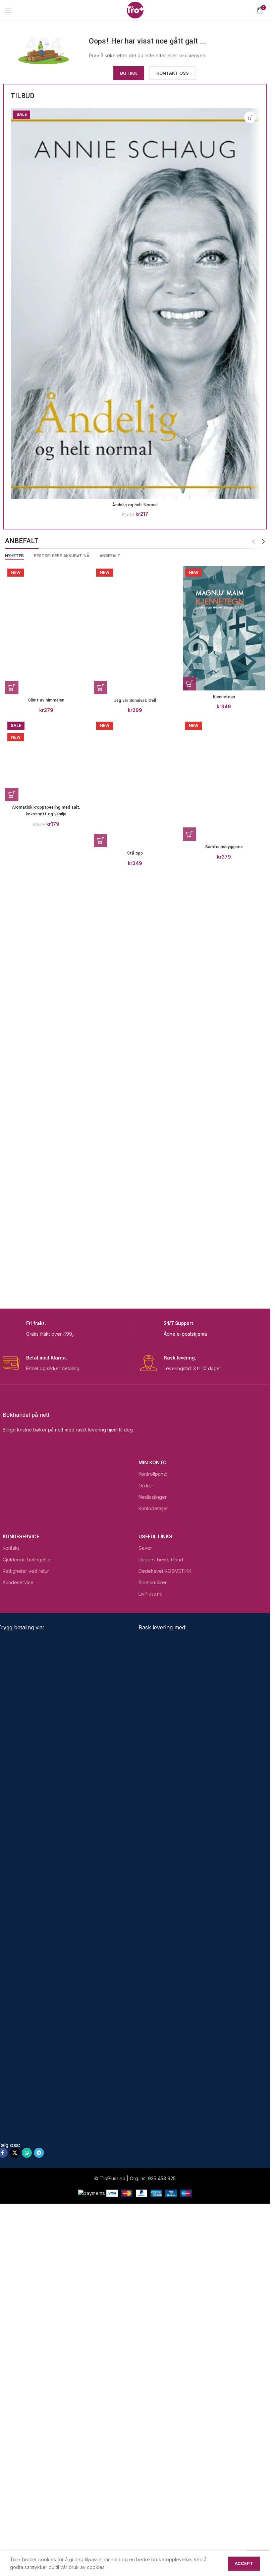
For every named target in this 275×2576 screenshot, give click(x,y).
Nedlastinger (153, 1843)
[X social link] (15, 2499)
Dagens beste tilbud (161, 1905)
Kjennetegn (224, 697)
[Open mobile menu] (8, 10)
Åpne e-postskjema (185, 1680)
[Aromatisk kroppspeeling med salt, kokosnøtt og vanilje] (46, 1345)
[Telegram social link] (39, 2499)
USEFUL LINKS (155, 1882)
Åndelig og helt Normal (135, 505)
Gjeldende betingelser (27, 1905)
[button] (250, 117)
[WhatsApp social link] (27, 2499)
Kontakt (11, 1894)
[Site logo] (135, 10)
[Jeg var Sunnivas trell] (135, 817)
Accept (244, 2563)
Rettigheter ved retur (26, 1917)
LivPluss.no (151, 1940)
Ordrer (146, 1831)
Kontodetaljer (153, 1854)
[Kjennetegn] (224, 628)
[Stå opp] (135, 1345)
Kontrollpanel (153, 1820)
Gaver (145, 1894)
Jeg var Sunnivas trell (135, 1075)
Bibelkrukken (153, 1928)
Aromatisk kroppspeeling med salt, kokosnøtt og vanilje (46, 1605)
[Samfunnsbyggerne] (224, 1345)
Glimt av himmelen (46, 1075)
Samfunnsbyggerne (224, 1602)
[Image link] (44, 50)
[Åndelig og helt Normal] (135, 304)
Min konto (153, 1808)
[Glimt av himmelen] (46, 817)
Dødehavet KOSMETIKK (165, 1917)
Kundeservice (21, 1882)
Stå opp (135, 1602)
